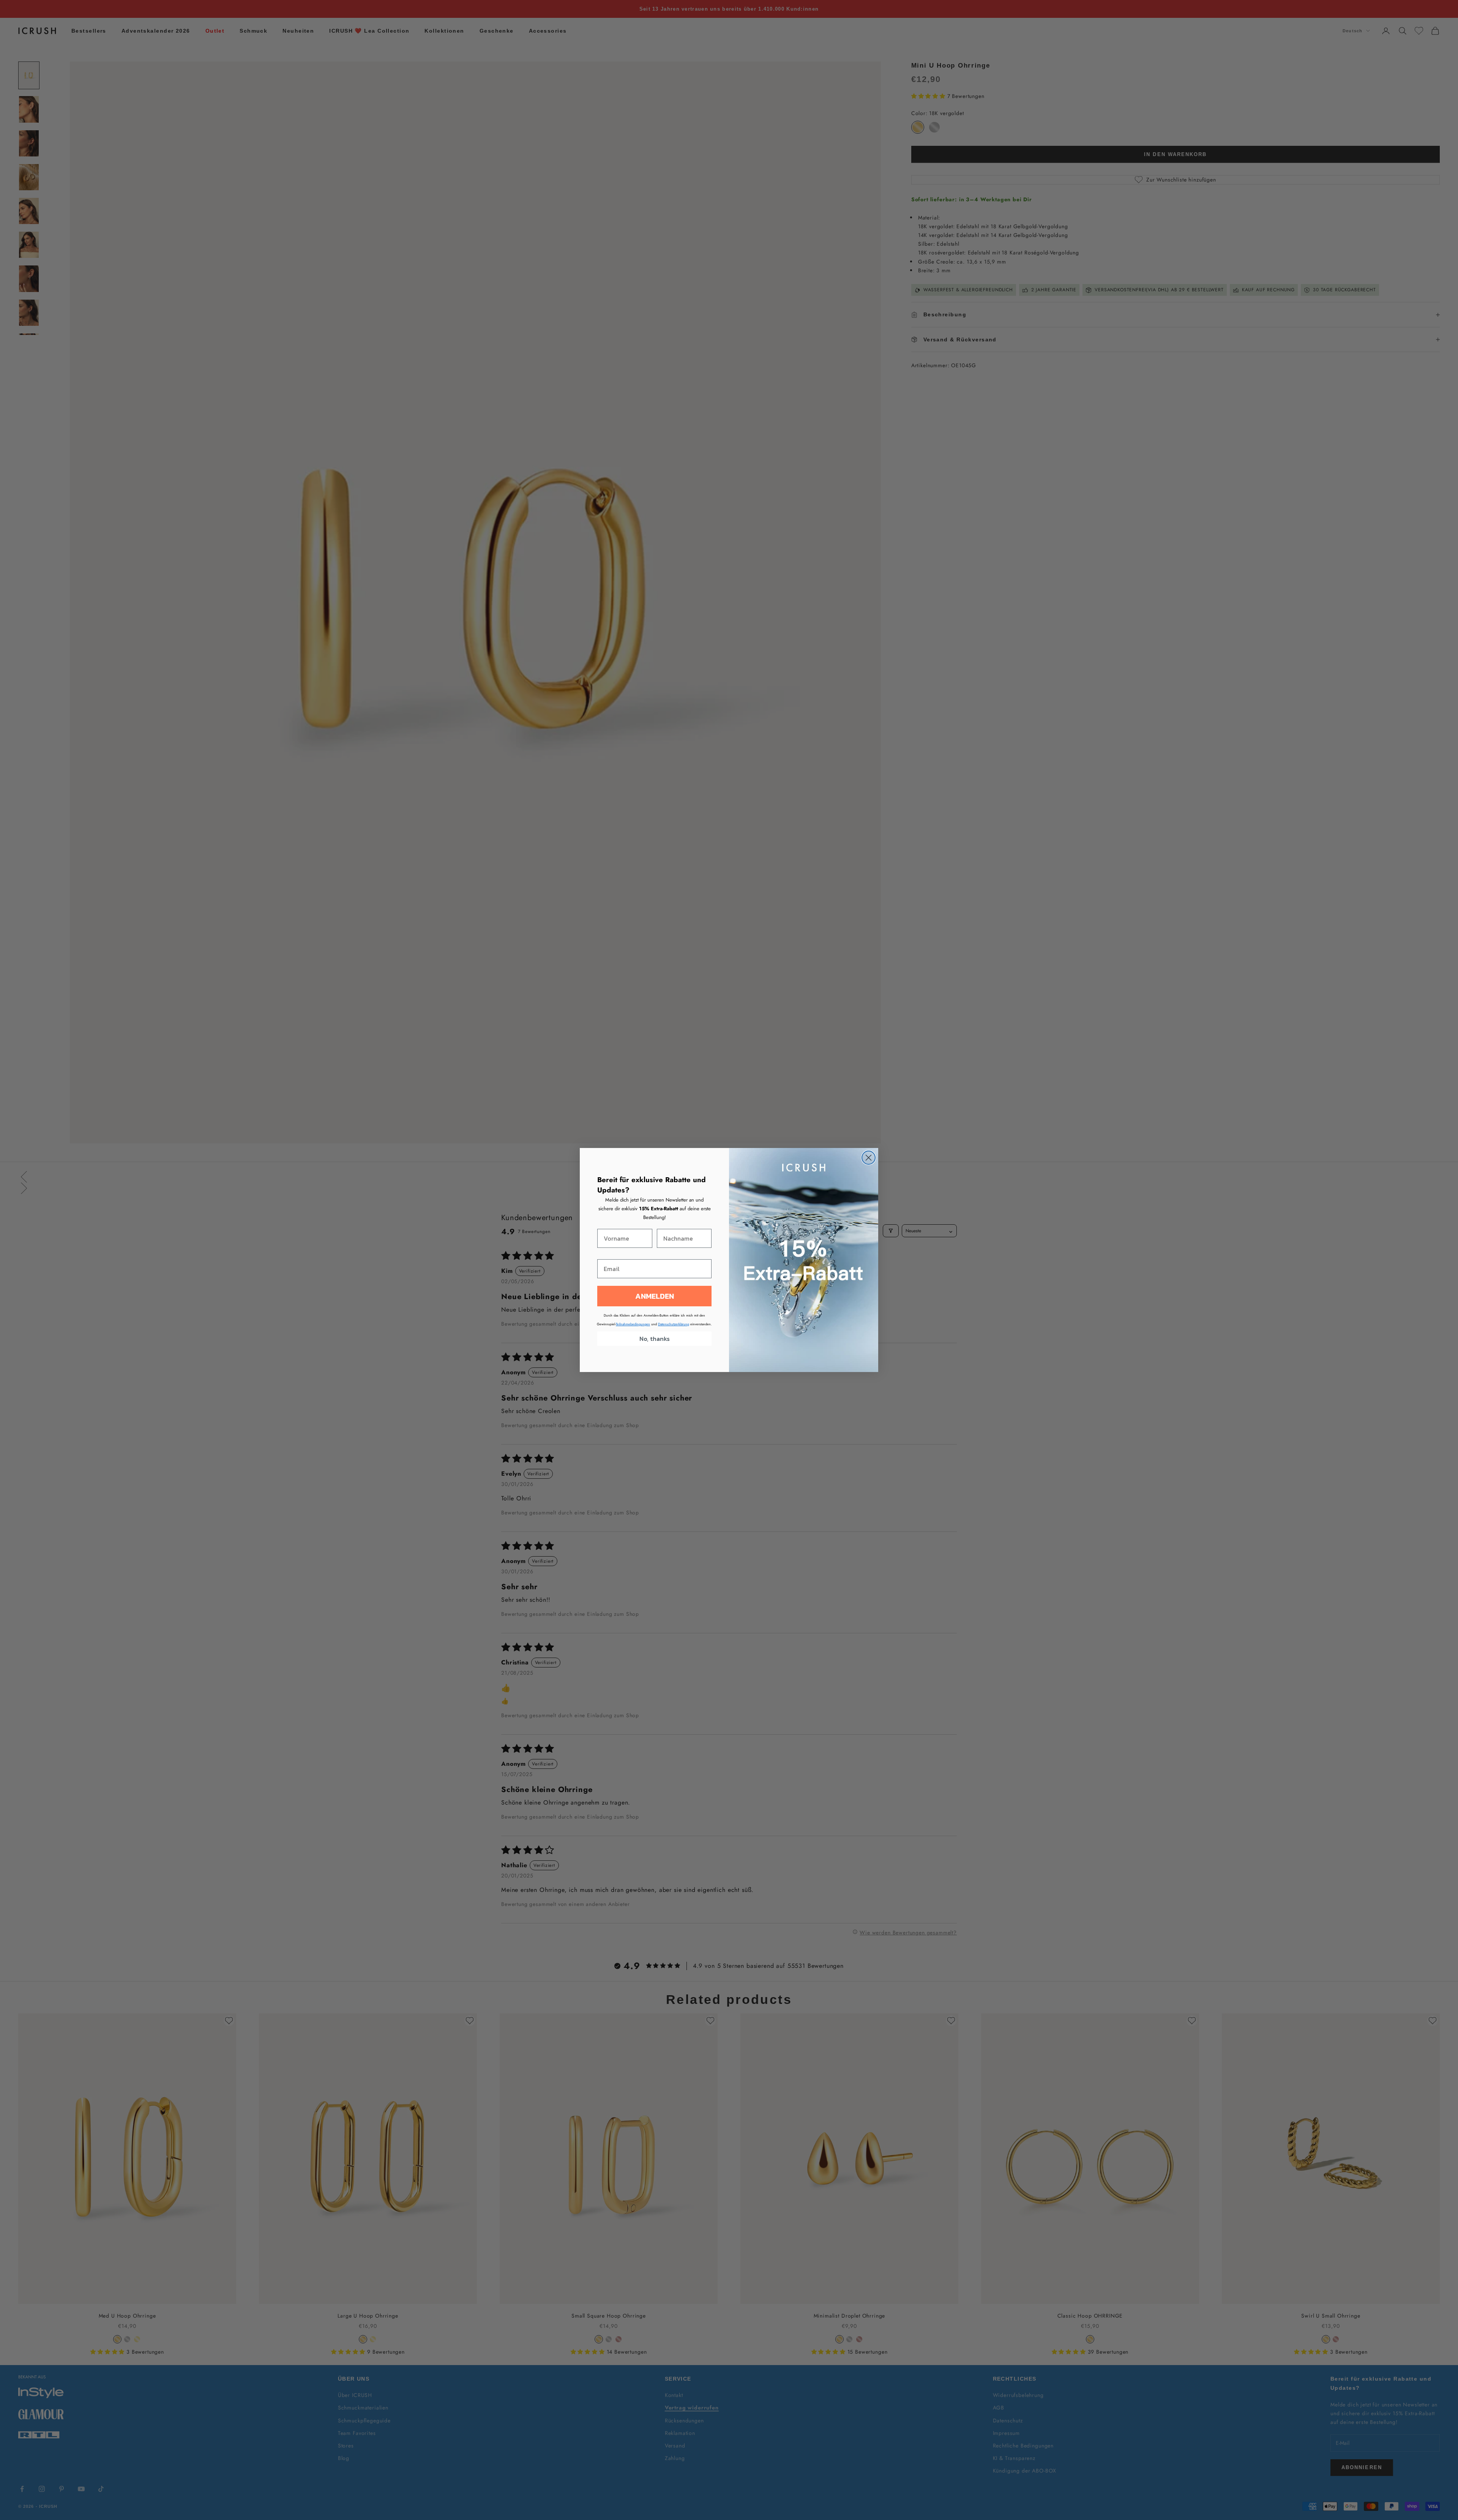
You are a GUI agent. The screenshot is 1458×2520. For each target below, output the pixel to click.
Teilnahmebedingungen (633, 1324)
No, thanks (655, 1339)
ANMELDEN (655, 1296)
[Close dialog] (869, 1158)
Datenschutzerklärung (674, 1324)
